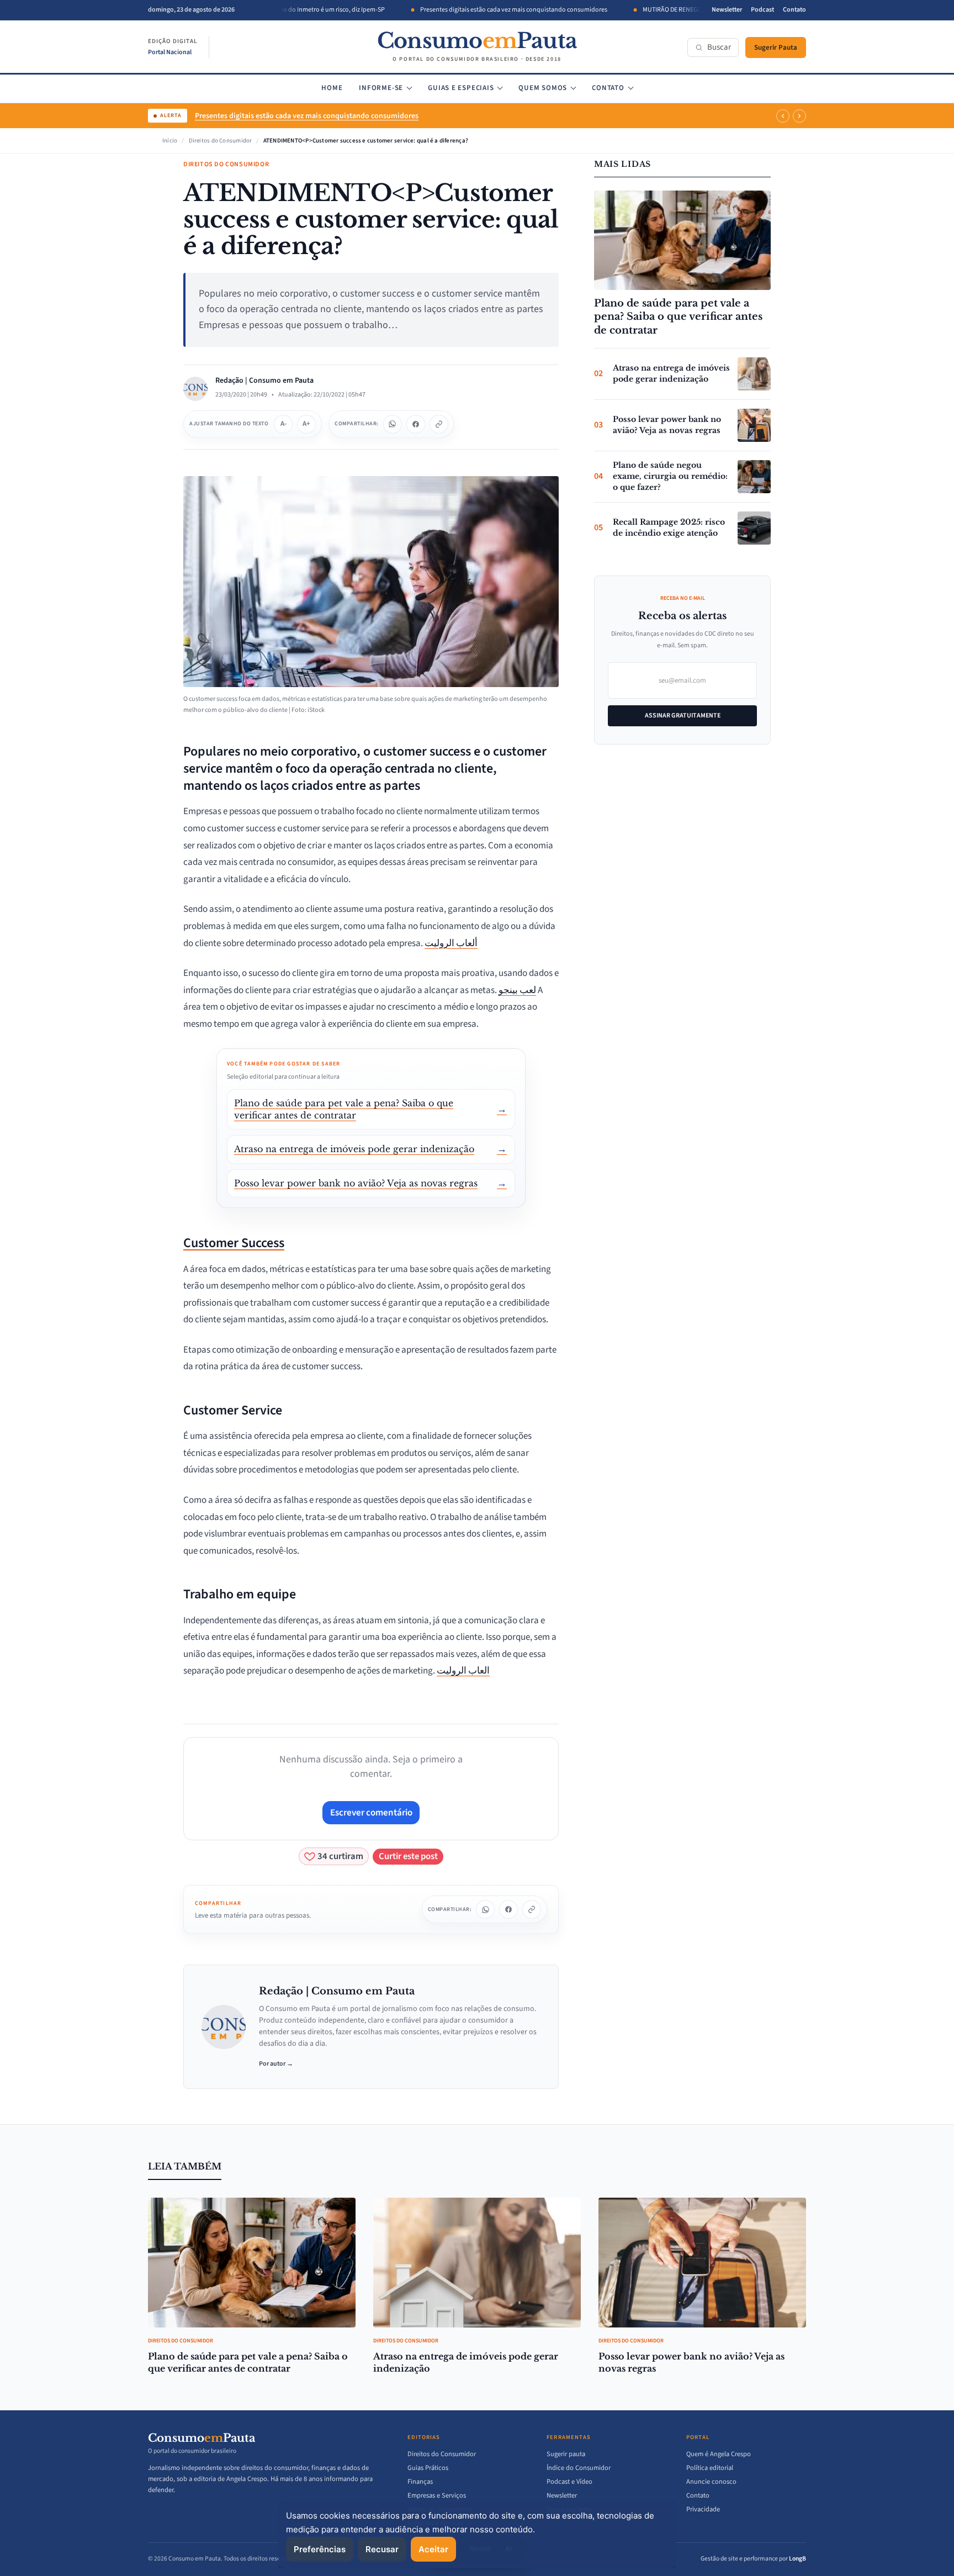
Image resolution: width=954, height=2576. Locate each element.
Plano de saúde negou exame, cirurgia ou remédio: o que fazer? (670, 476)
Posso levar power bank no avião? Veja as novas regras (667, 425)
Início (170, 141)
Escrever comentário (371, 1813)
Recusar (382, 2549)
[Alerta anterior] (783, 116)
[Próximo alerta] (799, 116)
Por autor (276, 2064)
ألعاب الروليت (451, 943)
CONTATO (608, 88)
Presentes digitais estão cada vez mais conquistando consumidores (477, 10)
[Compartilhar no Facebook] (416, 424)
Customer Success (234, 1243)
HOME (332, 88)
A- (283, 424)
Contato (794, 10)
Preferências (320, 2549)
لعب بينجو (517, 990)
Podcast (762, 10)
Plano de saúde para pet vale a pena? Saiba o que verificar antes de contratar (678, 317)
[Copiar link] (439, 424)
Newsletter (727, 10)
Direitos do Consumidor (221, 141)
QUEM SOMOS (543, 88)
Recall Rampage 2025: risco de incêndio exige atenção (669, 527)
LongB (797, 2559)
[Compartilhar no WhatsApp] (393, 424)
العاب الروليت (463, 1671)
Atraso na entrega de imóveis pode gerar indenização (671, 373)
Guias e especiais (461, 88)
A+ (306, 424)
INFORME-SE (381, 88)
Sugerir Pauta (776, 47)
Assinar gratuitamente (683, 716)
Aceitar (433, 2549)
